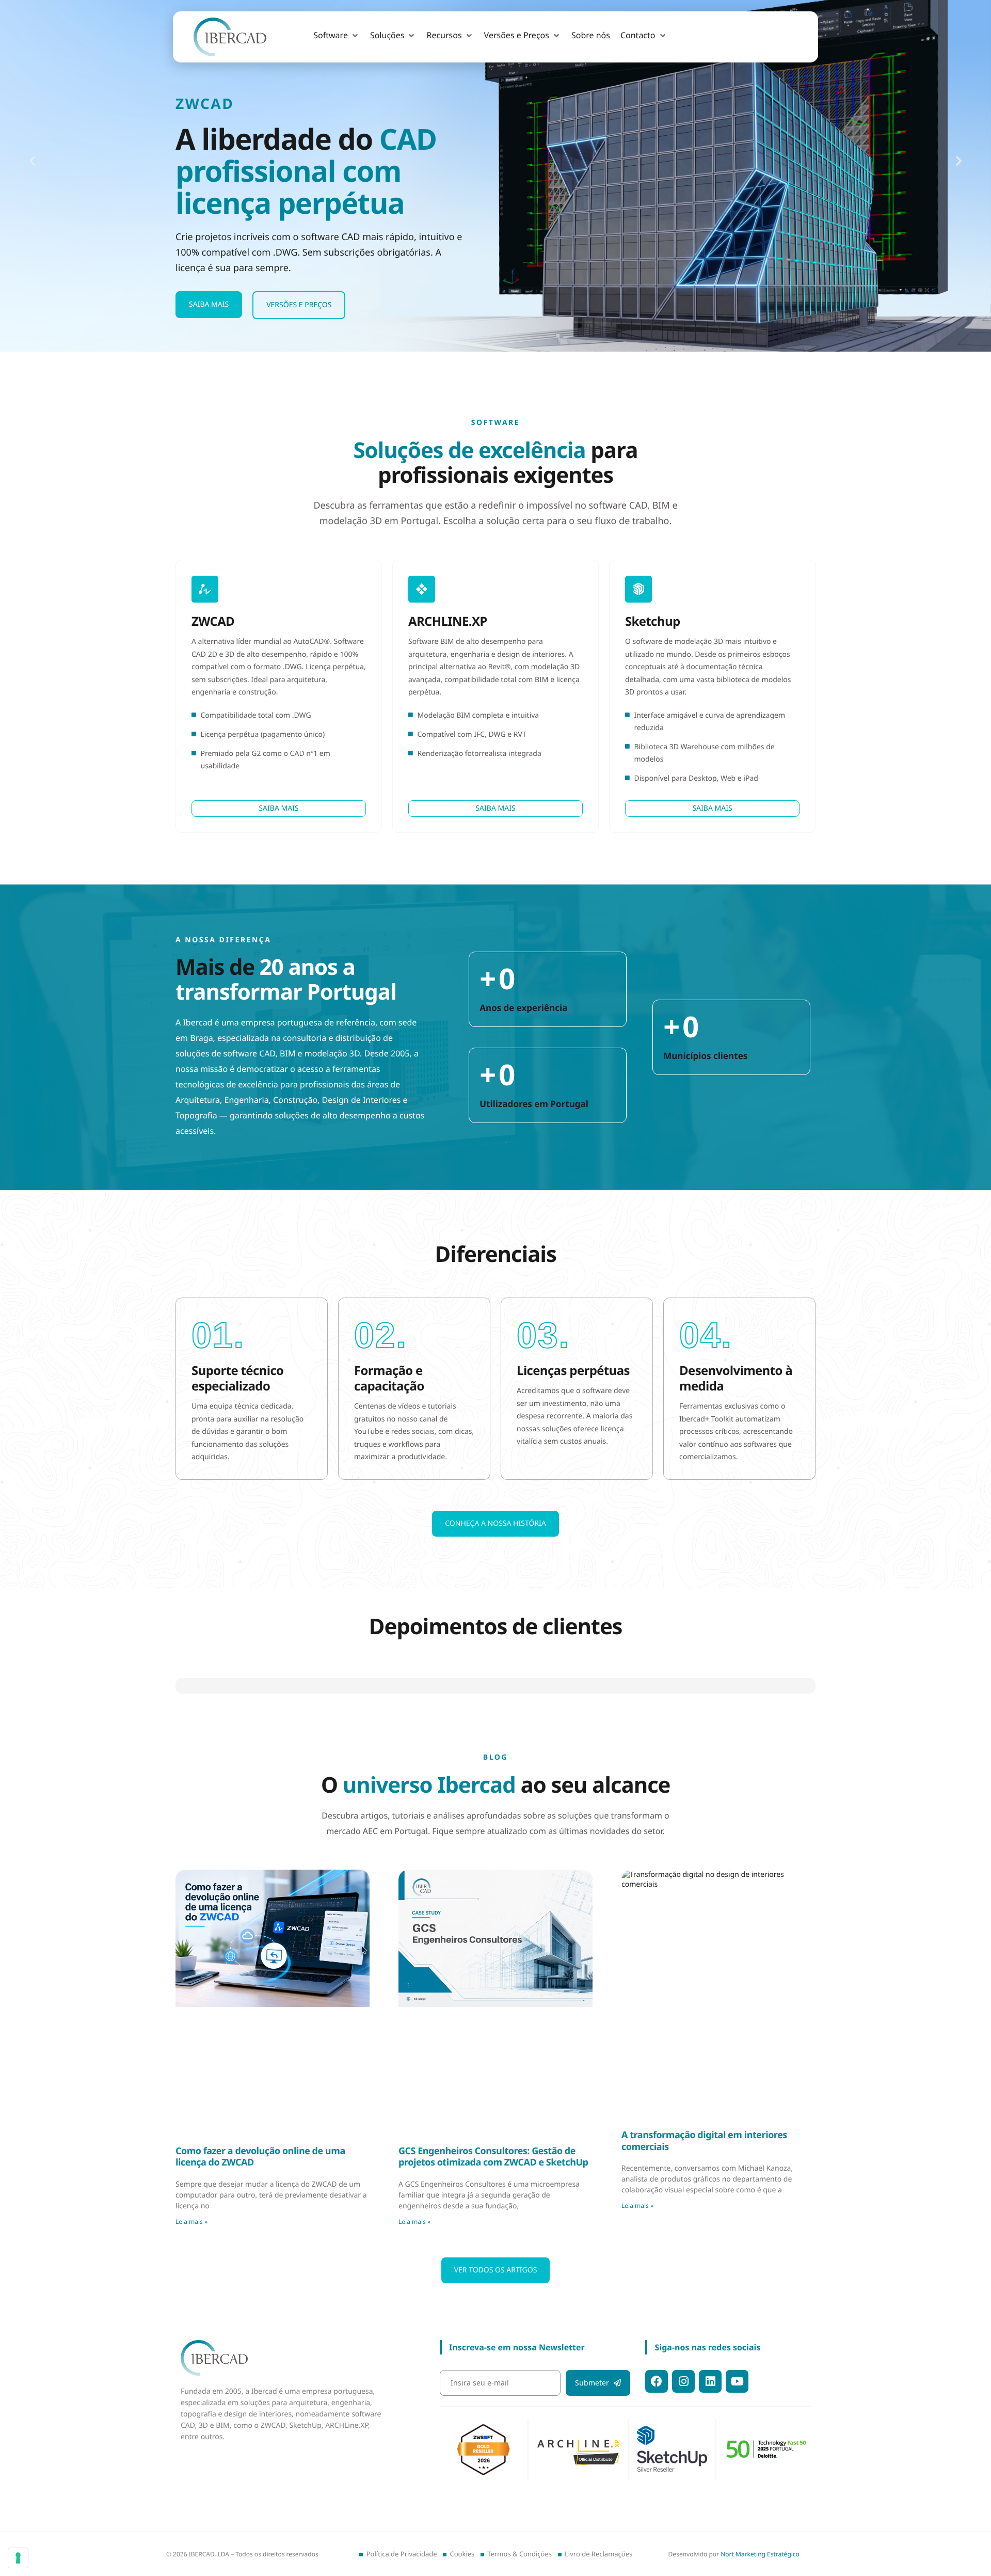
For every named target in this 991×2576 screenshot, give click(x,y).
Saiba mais (209, 304)
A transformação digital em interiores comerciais (704, 2458)
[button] (337, 36)
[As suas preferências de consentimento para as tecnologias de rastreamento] (18, 2558)
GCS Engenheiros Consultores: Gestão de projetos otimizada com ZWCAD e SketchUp (493, 2474)
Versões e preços (299, 305)
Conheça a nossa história (495, 1523)
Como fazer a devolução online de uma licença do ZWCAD (260, 2474)
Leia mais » (191, 2538)
